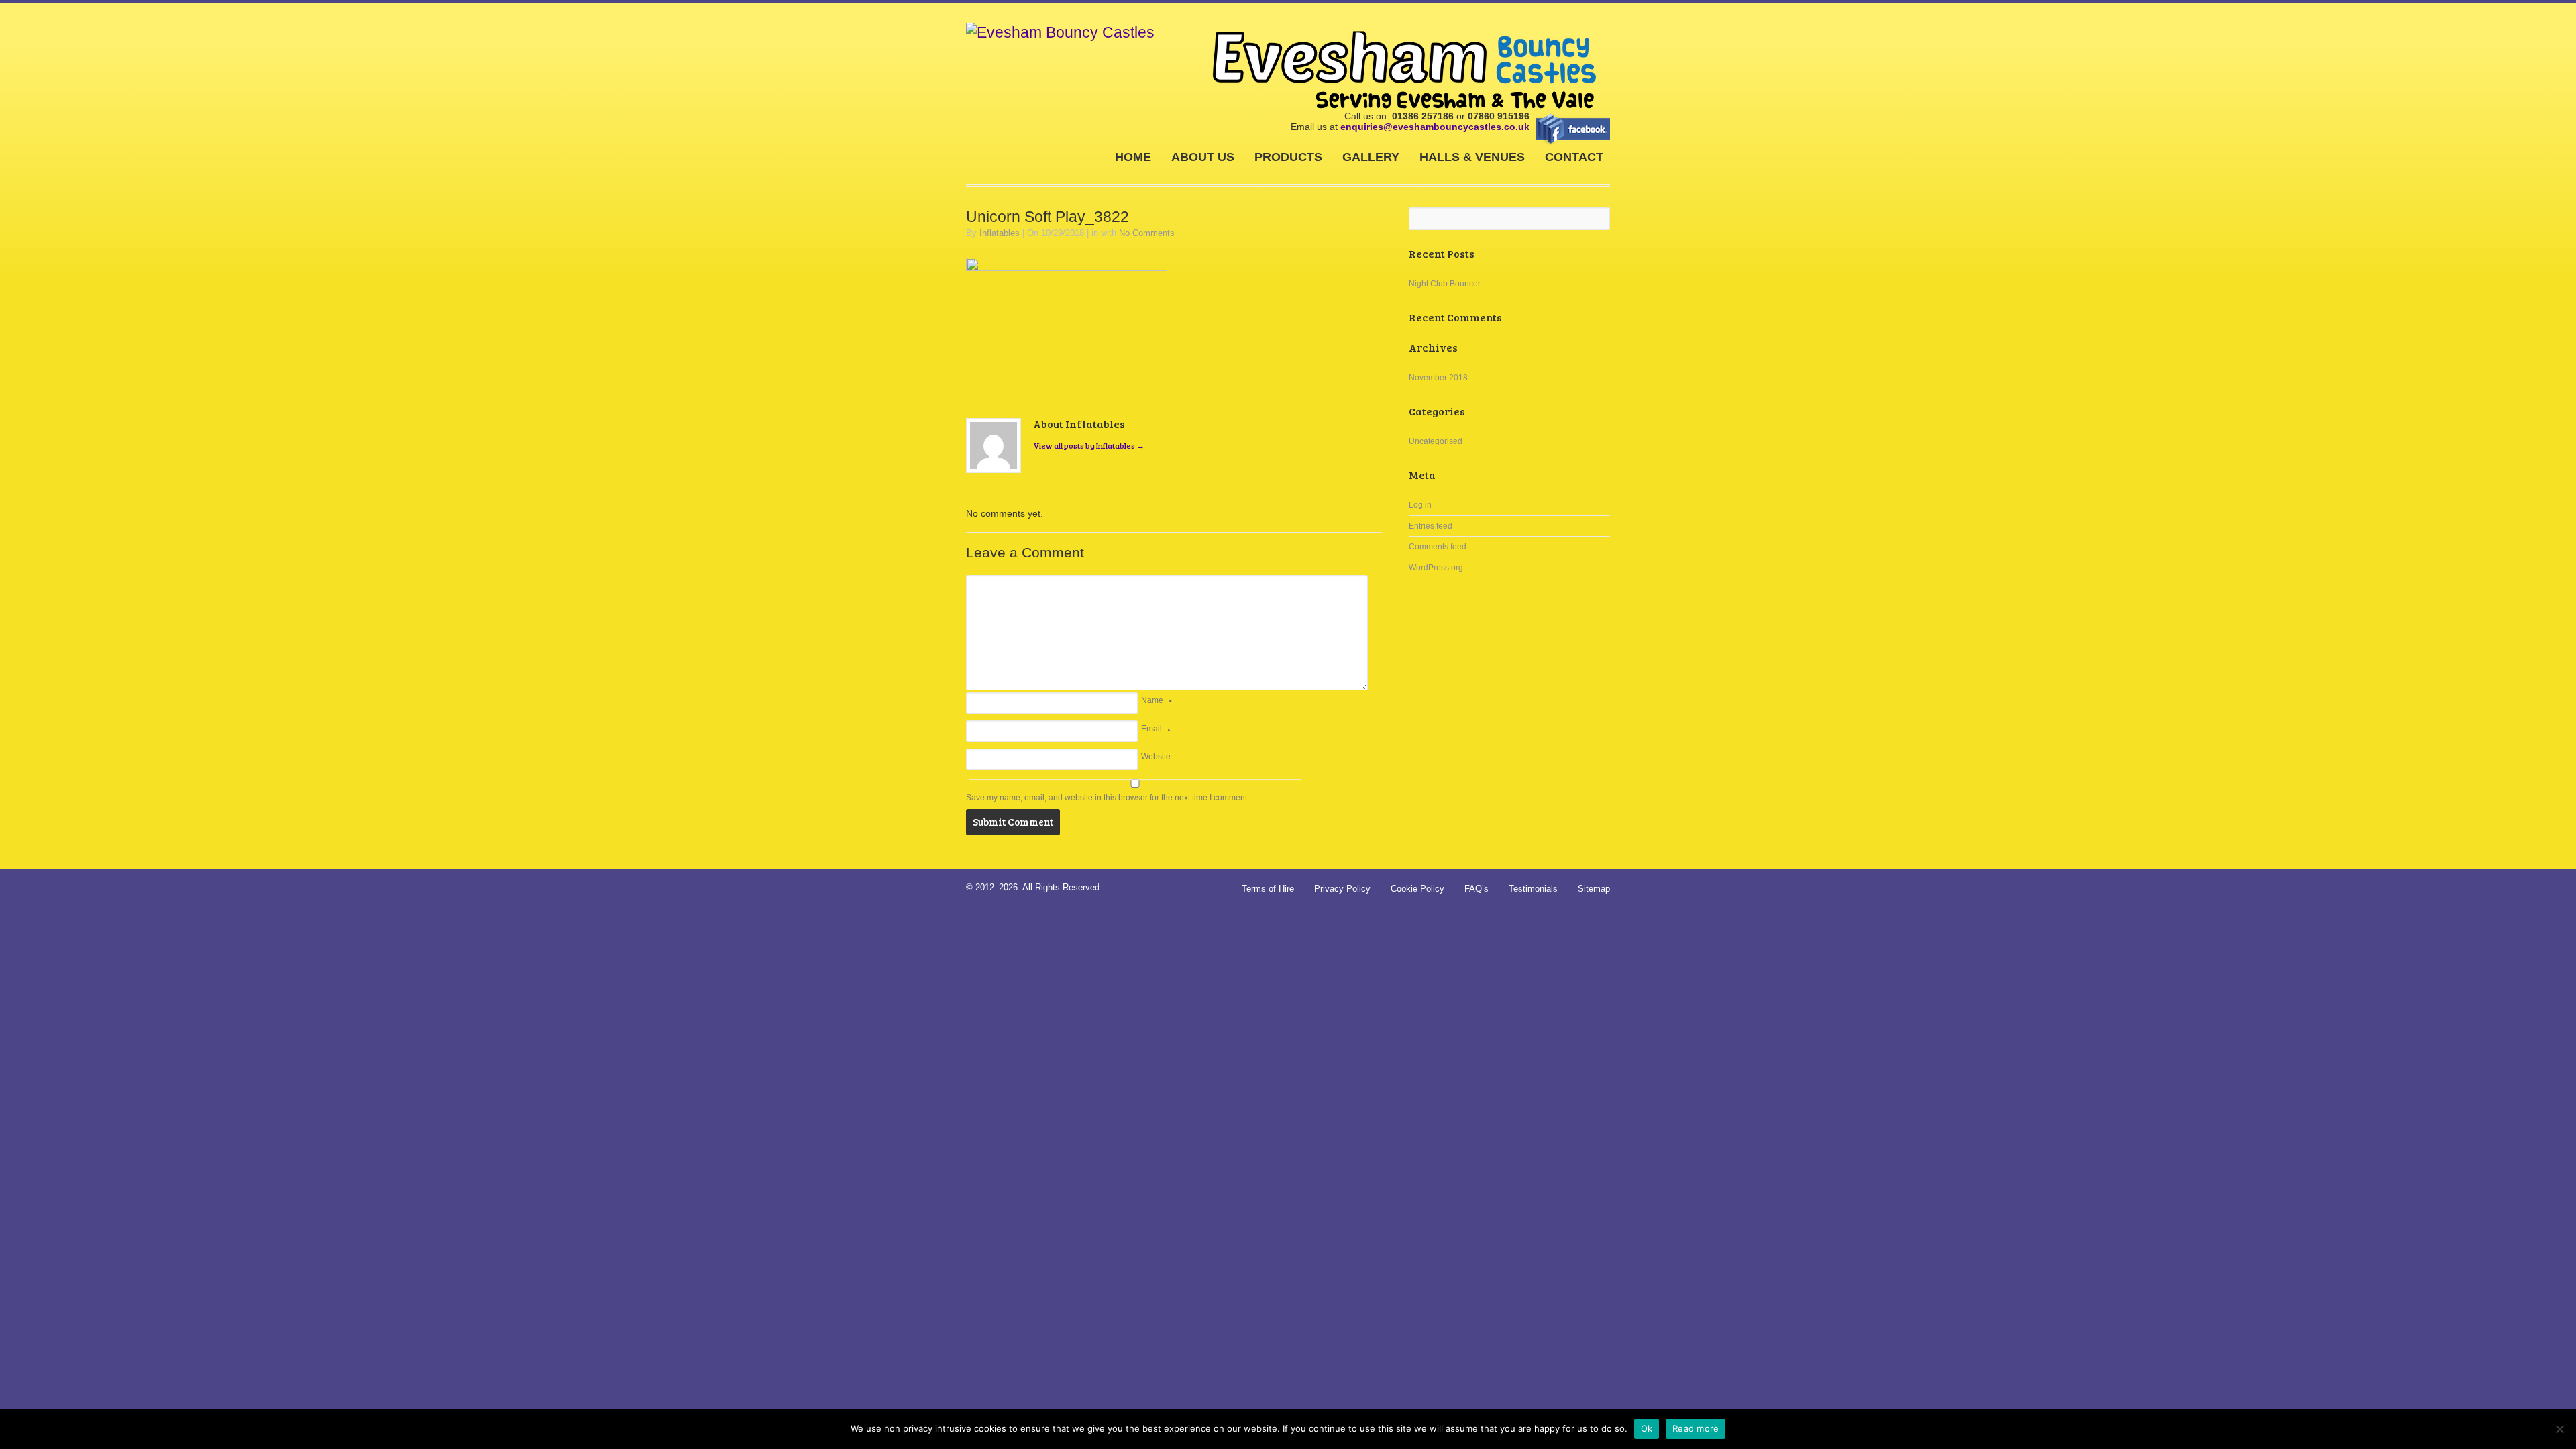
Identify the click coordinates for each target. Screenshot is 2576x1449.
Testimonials (1533, 889)
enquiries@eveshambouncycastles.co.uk (1435, 127)
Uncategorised (1436, 441)
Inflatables (1000, 233)
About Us (1203, 157)
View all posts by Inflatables (1089, 445)
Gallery (1371, 157)
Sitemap (1594, 889)
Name (1152, 700)
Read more (1696, 1428)
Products (1288, 157)
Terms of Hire (1268, 889)
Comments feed (1438, 547)
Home (1133, 157)
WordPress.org (1436, 568)
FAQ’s (1477, 889)
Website (1156, 757)
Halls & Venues (1472, 157)
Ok (1647, 1428)
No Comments (1147, 233)
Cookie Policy (1417, 889)
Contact (1574, 157)
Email (1151, 729)
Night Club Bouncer (1445, 284)
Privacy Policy (1342, 889)
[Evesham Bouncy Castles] (1060, 33)
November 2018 (1438, 378)
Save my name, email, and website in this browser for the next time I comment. (1108, 798)
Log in (1420, 505)
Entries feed (1431, 526)
